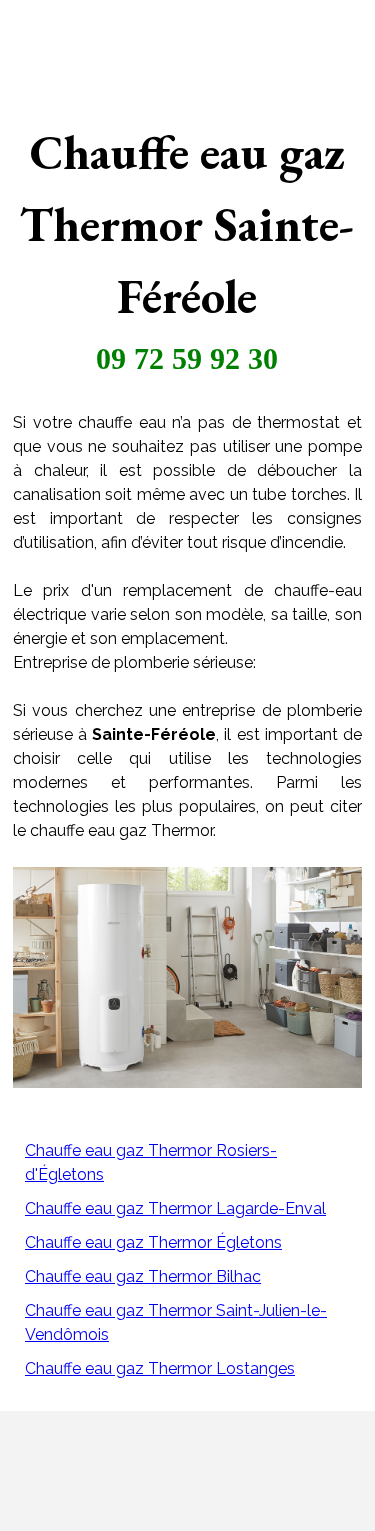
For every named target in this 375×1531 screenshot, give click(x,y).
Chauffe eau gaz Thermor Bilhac (143, 1276)
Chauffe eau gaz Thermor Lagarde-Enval (175, 1208)
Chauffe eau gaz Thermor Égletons (153, 1242)
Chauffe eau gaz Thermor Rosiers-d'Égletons (151, 1162)
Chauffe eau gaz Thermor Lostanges (160, 1368)
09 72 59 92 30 (187, 358)
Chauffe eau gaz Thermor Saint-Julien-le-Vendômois (176, 1322)
